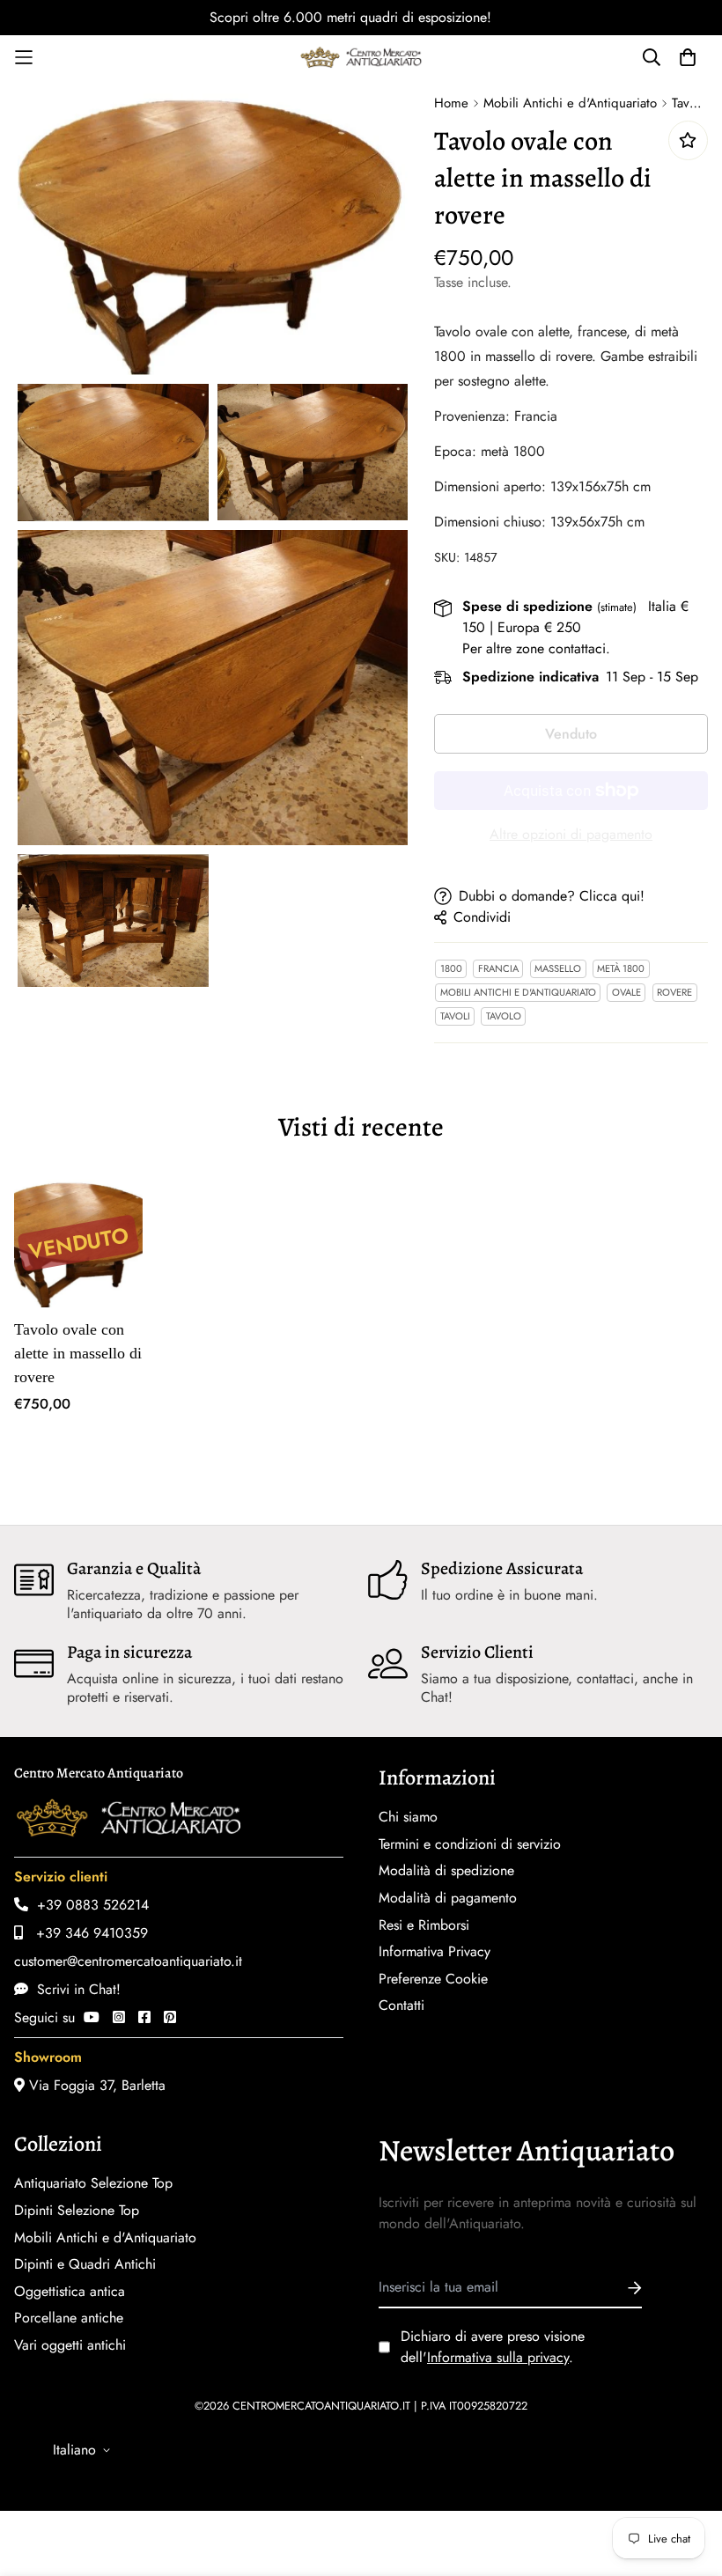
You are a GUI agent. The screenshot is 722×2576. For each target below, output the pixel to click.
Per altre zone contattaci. (536, 648)
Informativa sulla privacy (498, 2357)
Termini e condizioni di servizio (470, 1844)
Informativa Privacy (435, 1952)
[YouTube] (92, 2017)
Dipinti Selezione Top (77, 2211)
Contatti (402, 2006)
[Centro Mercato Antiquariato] (361, 57)
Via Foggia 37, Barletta (95, 2085)
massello (558, 968)
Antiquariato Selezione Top (93, 2183)
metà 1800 (621, 968)
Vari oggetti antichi (70, 2345)
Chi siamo (408, 1817)
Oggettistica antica (70, 2292)
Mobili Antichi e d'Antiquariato (570, 103)
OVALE (626, 992)
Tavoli (455, 1016)
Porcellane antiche (69, 2318)
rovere (674, 992)
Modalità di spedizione (446, 1871)
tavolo (504, 1016)
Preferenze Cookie (433, 1979)
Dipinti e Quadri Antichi (85, 2264)
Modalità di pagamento (448, 1898)
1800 (451, 968)
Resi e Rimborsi (424, 1925)
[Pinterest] (170, 2017)
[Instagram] (119, 2017)
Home (451, 103)
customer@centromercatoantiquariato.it (128, 1961)
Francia (498, 968)
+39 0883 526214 (88, 1905)
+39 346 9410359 (85, 1933)
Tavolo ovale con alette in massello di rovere (78, 1353)
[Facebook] (144, 2017)
